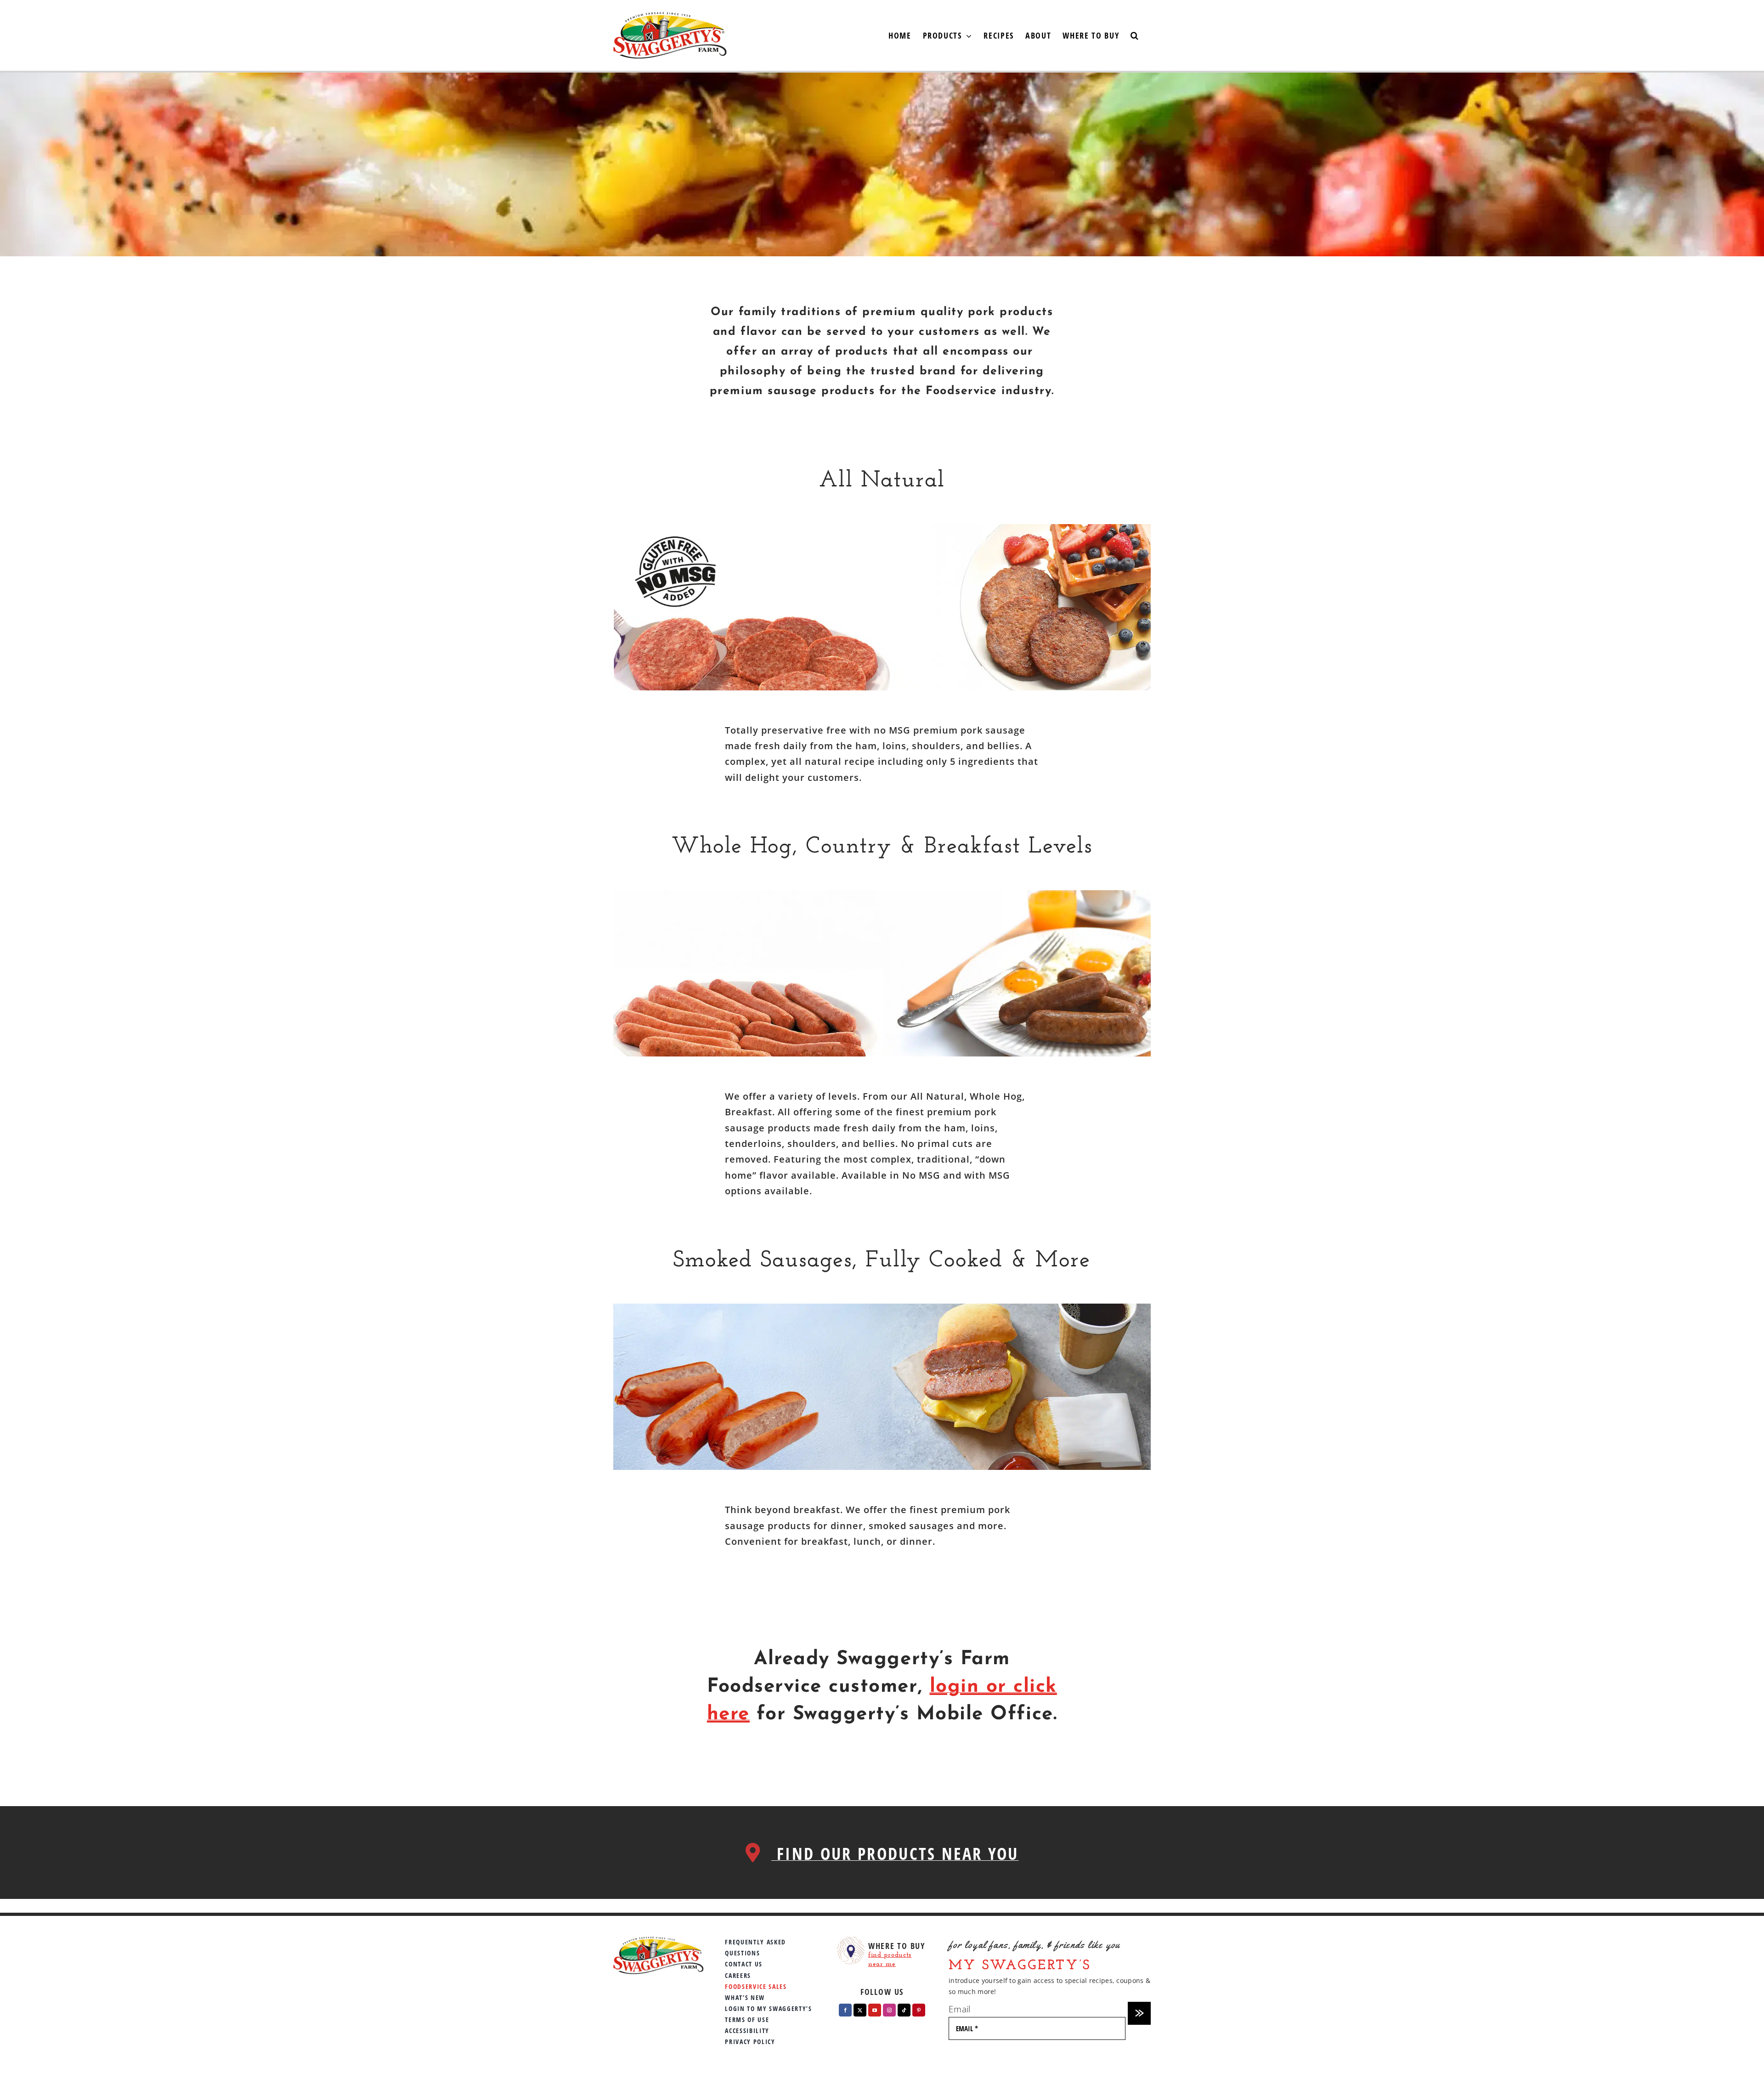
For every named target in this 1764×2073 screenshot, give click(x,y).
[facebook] (845, 2010)
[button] (1135, 35)
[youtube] (875, 2010)
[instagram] (889, 2010)
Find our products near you (895, 1854)
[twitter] (860, 2010)
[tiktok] (904, 2010)
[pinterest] (919, 2010)
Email (959, 2009)
